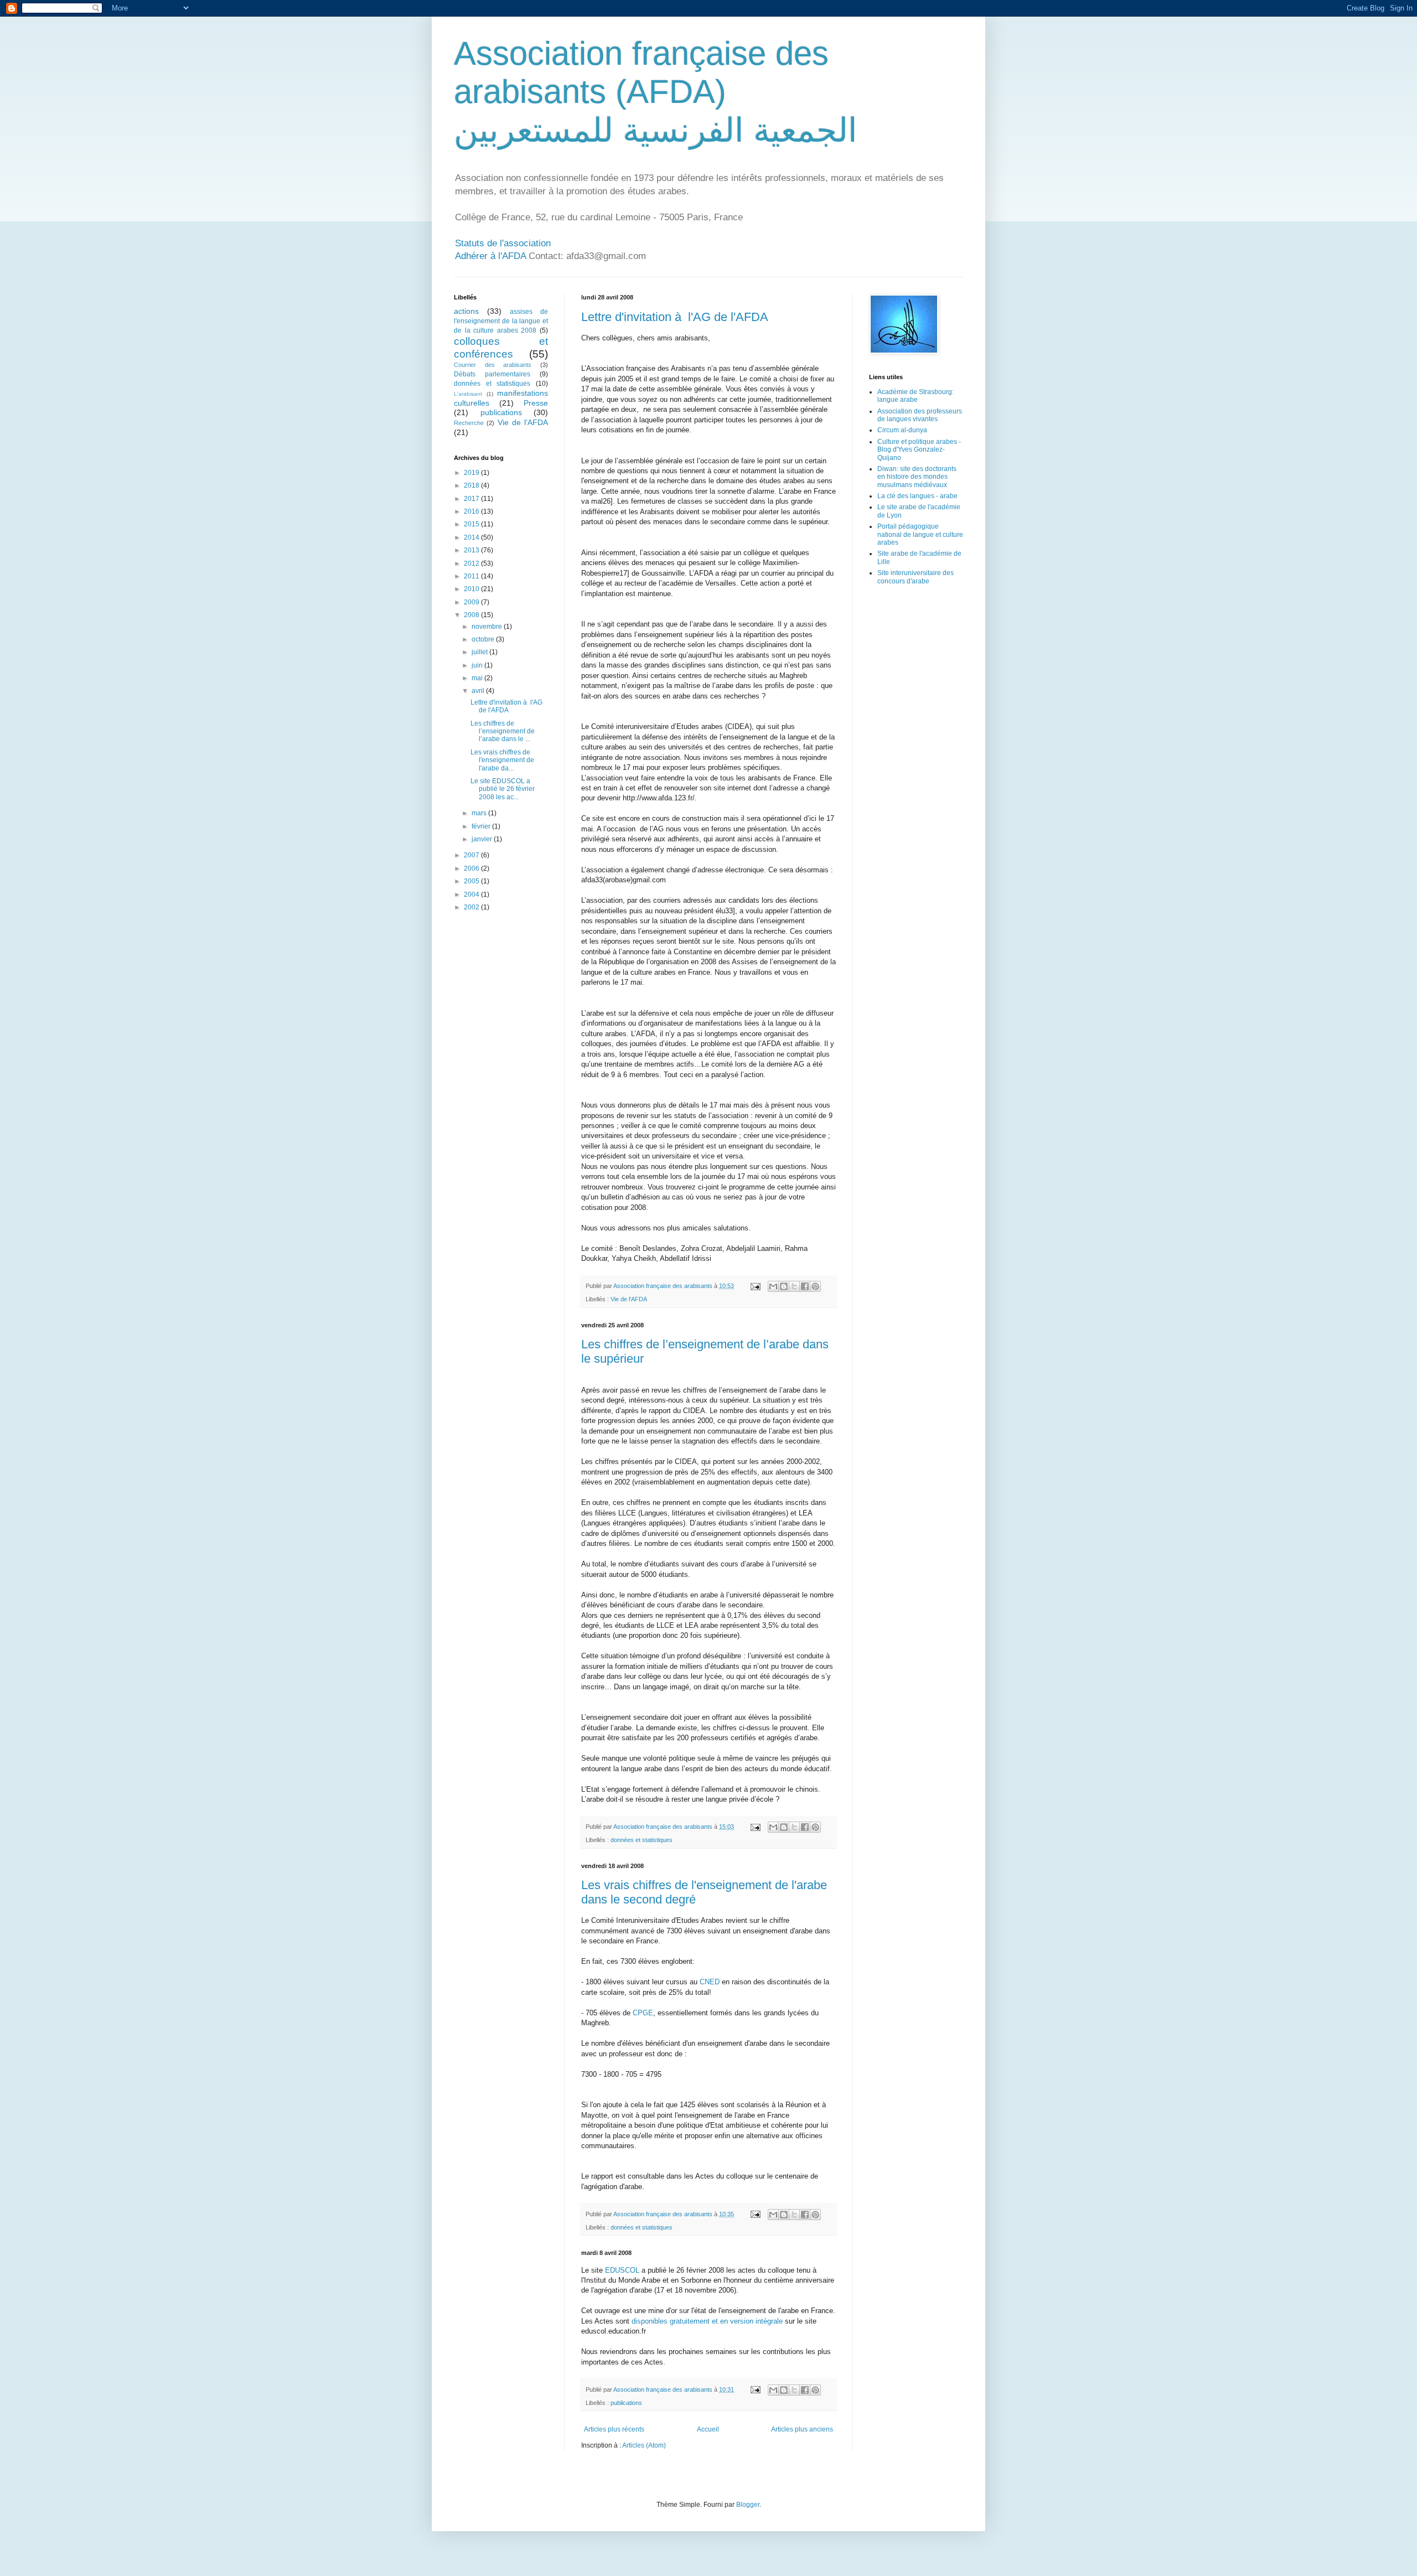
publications (626, 2403)
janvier (483, 839)
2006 (472, 868)
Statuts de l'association (503, 243)
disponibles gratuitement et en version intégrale (707, 2321)
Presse (536, 403)
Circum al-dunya (902, 430)
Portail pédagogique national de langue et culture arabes (920, 534)
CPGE (643, 2013)
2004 (472, 894)
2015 (472, 524)
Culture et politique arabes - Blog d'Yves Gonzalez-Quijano (919, 450)
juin (478, 665)
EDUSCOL (622, 2270)
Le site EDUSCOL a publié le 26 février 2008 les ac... (503, 789)
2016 (472, 511)
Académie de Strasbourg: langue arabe (916, 396)
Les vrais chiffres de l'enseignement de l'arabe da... (502, 760)
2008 (472, 615)
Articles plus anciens (802, 2429)
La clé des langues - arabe (917, 496)
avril (479, 691)
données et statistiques (642, 1840)
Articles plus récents (614, 2429)
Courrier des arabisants (493, 365)
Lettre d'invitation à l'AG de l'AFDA (675, 317)
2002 (472, 907)
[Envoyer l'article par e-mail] (755, 1286)
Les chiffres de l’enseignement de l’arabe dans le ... (503, 731)
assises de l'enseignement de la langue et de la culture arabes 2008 (501, 321)
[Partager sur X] (794, 1286)
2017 (472, 499)
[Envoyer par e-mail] (773, 1286)
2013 (472, 550)
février (482, 826)
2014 (472, 537)
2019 (472, 473)
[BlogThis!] (784, 1286)
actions (466, 311)
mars (480, 813)
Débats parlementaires (492, 374)
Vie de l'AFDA (629, 1299)
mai (478, 678)
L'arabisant (468, 394)
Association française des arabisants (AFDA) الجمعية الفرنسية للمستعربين (656, 92)
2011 (472, 576)
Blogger (748, 2505)
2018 (472, 485)
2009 (472, 602)
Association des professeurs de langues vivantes (920, 415)
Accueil (708, 2429)
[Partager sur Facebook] (805, 1286)
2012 (472, 563)
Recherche (469, 423)
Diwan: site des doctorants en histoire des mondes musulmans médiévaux (917, 477)
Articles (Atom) (644, 2445)
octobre (484, 639)
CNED (710, 1982)
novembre (488, 627)
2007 (472, 855)
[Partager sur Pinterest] (815, 1286)
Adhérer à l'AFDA (490, 256)
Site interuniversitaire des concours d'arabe (916, 577)
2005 (472, 881)
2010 (472, 589)
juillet (480, 652)
